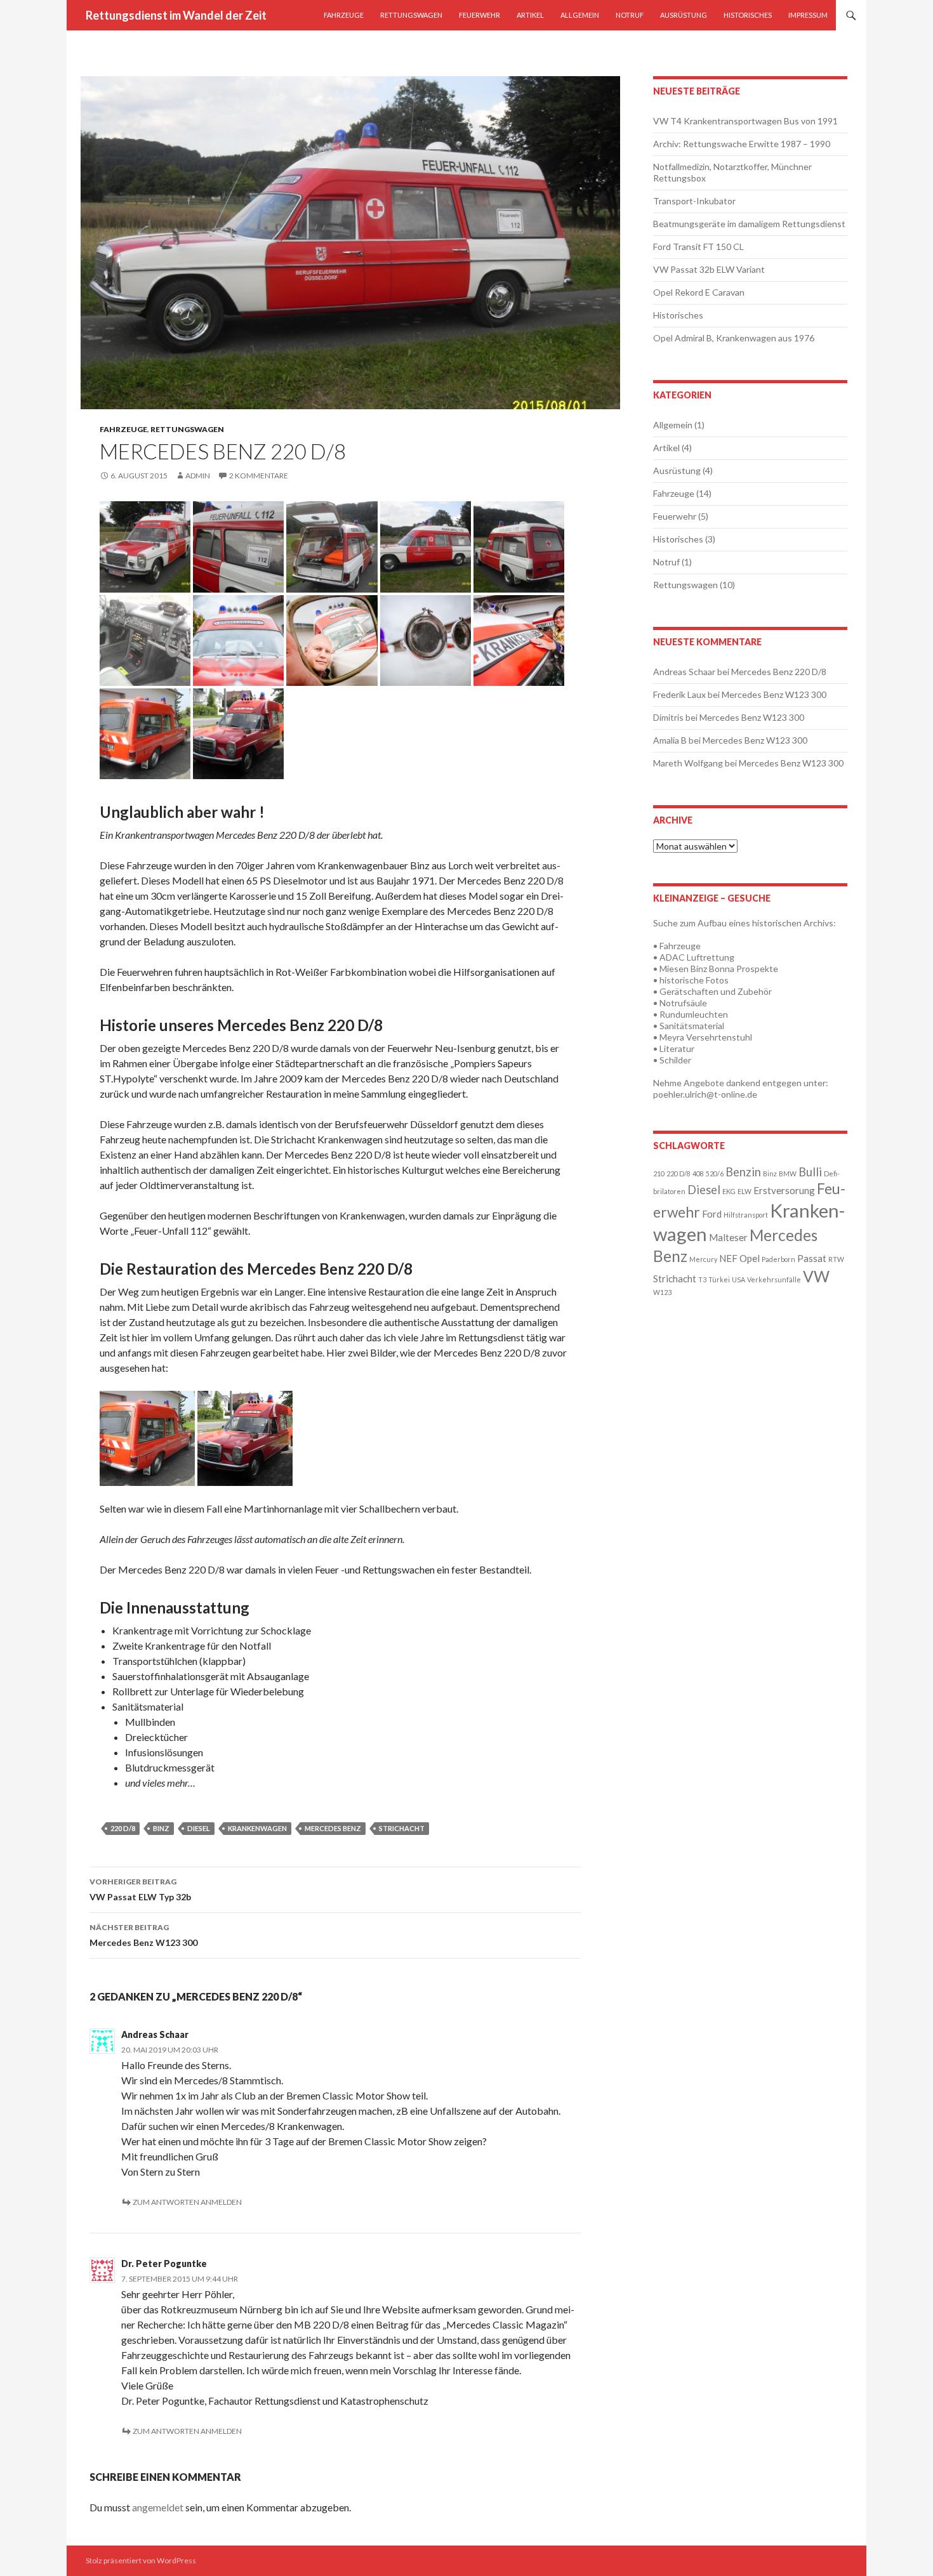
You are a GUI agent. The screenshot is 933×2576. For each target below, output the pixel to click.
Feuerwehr (480, 15)
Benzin (743, 1172)
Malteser (728, 1237)
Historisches (748, 15)
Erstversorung (784, 1190)
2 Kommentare (259, 476)
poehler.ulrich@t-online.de (705, 1094)
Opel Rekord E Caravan (699, 292)
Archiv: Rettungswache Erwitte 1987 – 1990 (742, 144)
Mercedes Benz (333, 1828)
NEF (728, 1258)
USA (738, 1279)
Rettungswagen (411, 15)
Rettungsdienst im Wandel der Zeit (176, 15)
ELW (744, 1191)
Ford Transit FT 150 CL (698, 246)
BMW (788, 1173)
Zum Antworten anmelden (187, 2202)
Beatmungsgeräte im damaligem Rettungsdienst (749, 224)
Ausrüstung (684, 15)
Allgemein (580, 15)
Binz (161, 1828)
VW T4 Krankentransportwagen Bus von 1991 (745, 121)
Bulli (810, 1172)
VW (816, 1276)
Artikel (530, 15)
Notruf (630, 15)
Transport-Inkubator (694, 201)
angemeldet (158, 2507)
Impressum (808, 15)
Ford (712, 1214)
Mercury (703, 1259)
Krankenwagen (257, 1828)
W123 (662, 1292)
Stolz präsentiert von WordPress (141, 2560)
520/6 (715, 1173)
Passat (812, 1258)
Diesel (199, 1828)
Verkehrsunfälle (774, 1279)
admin (198, 476)
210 (659, 1173)
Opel (750, 1258)
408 (698, 1173)
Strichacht (402, 1828)
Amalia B (670, 740)
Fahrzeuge (344, 15)
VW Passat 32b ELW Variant (709, 269)
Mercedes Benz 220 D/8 (779, 672)
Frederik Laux (679, 694)
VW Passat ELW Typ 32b (140, 1889)
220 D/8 (123, 1828)
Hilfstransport (746, 1215)
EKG (729, 1191)
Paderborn (778, 1259)
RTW (836, 1259)
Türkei (719, 1279)
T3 (702, 1279)
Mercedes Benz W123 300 (143, 1935)
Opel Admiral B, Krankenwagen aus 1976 (734, 338)
